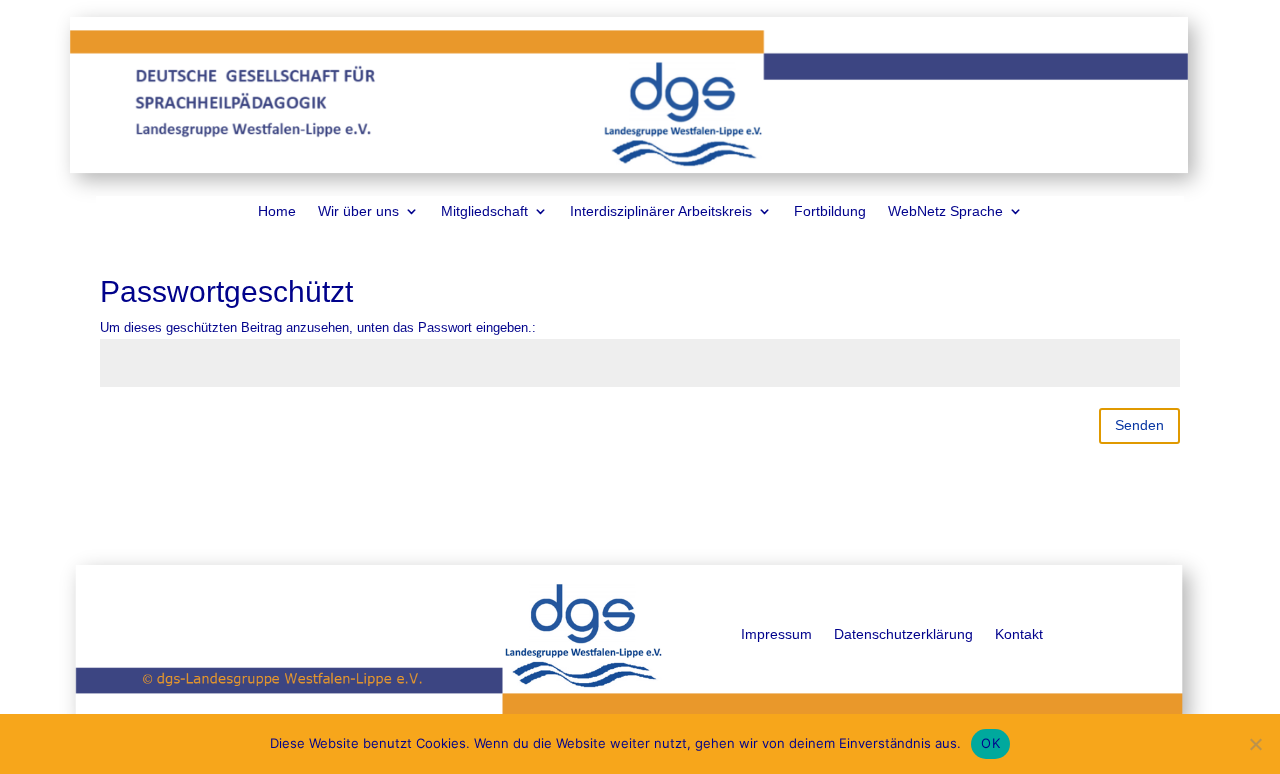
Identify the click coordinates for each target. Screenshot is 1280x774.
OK (990, 743)
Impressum (776, 634)
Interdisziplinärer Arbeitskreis (661, 211)
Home (277, 211)
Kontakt (1019, 634)
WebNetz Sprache (945, 211)
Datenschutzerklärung (903, 634)
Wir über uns (358, 211)
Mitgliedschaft (484, 211)
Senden (1139, 425)
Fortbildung (830, 211)
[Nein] (1255, 744)
